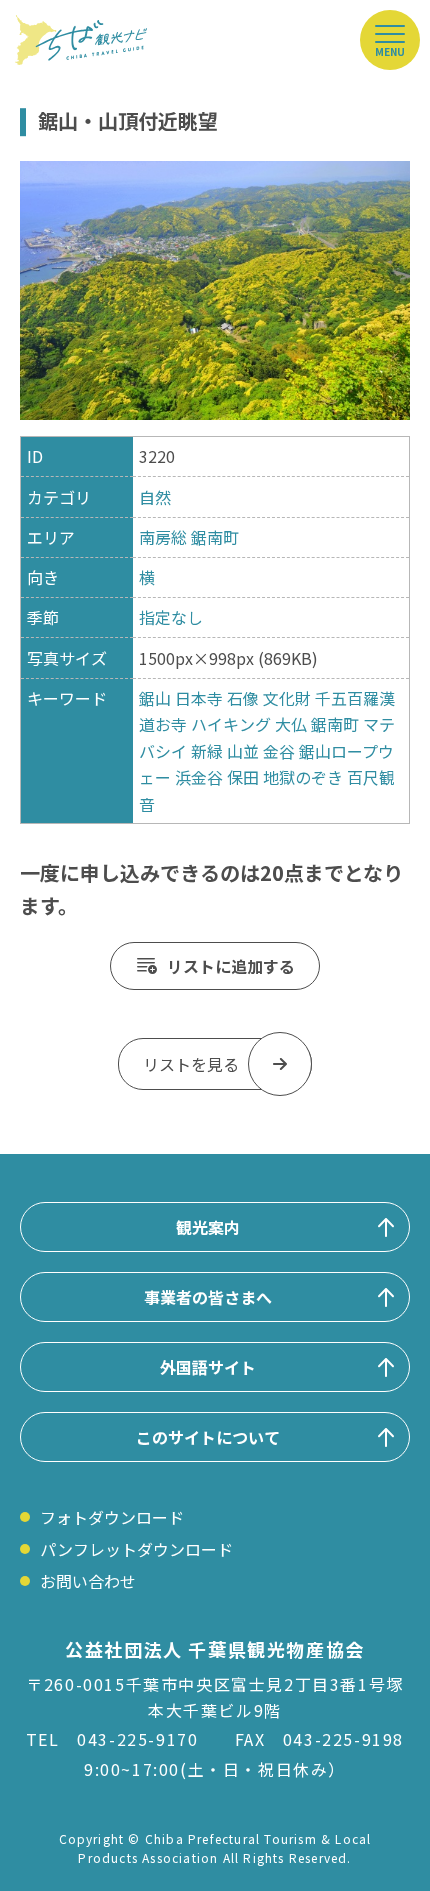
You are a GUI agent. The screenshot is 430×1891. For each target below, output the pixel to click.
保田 (243, 777)
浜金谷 (199, 777)
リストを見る (191, 1064)
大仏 (291, 724)
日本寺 (199, 698)
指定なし (171, 617)
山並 (243, 751)
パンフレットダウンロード (136, 1549)
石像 (243, 698)
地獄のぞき (303, 777)
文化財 (287, 698)
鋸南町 (215, 537)
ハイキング (231, 724)
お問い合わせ (88, 1581)
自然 (155, 497)
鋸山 (155, 698)
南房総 (163, 537)
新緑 (207, 751)
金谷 (279, 751)
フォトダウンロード (112, 1517)
